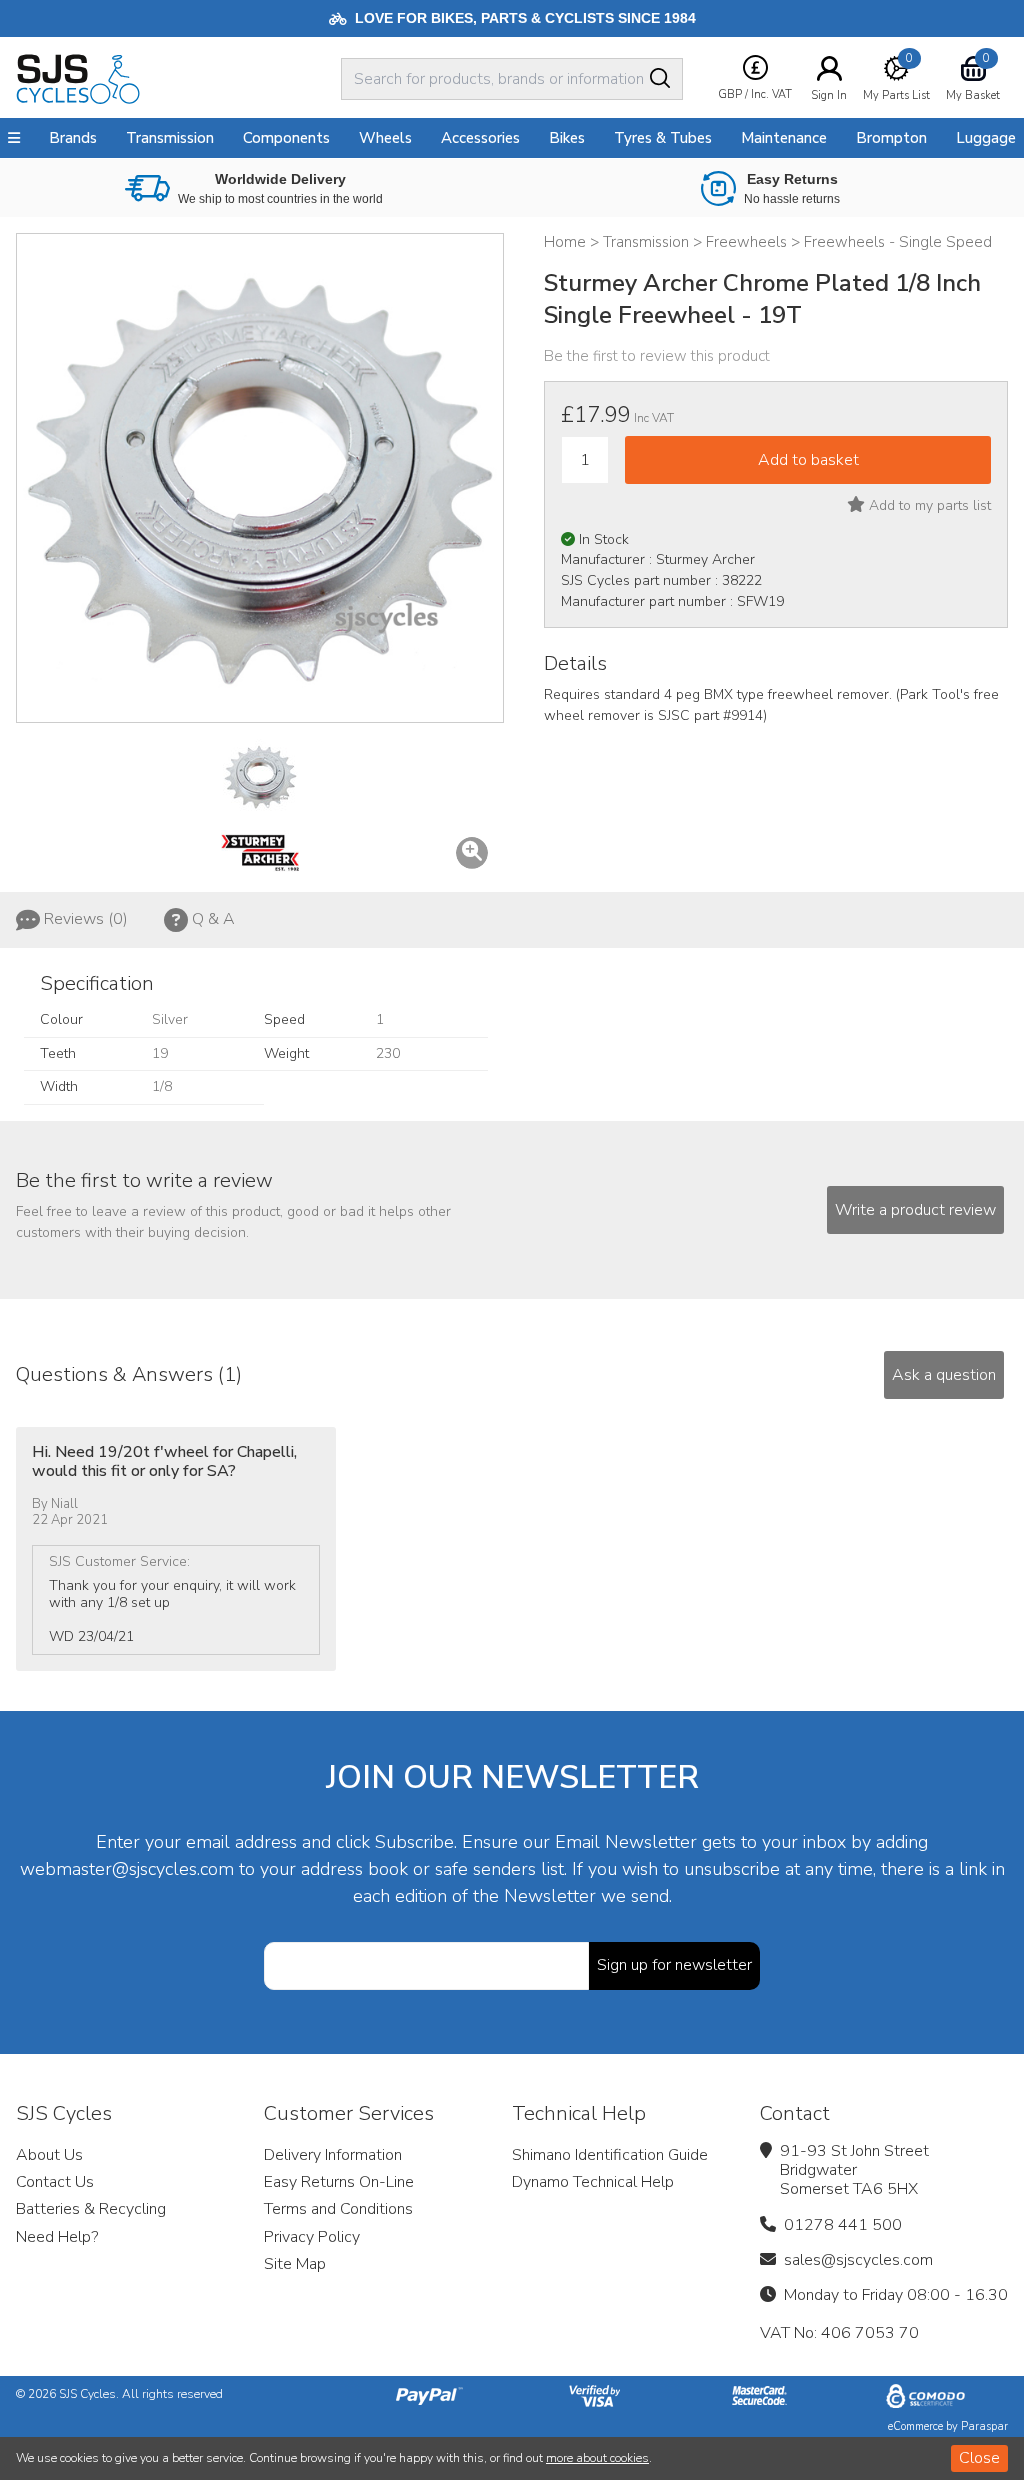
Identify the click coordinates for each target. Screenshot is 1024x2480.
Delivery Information (333, 2155)
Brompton (891, 138)
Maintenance (784, 138)
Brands (73, 138)
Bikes (567, 138)
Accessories (480, 138)
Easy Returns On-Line (339, 2182)
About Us (49, 2155)
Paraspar (984, 2426)
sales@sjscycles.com (858, 2260)
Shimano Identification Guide (610, 2155)
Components (286, 138)
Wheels (385, 138)
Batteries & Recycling (91, 2209)
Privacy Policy (312, 2237)
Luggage (986, 138)
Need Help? (57, 2237)
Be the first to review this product (657, 356)
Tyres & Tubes (663, 138)
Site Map (295, 2264)
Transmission (170, 138)
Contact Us (55, 2182)
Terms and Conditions (338, 2209)
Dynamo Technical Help (593, 2182)
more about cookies (597, 2458)
